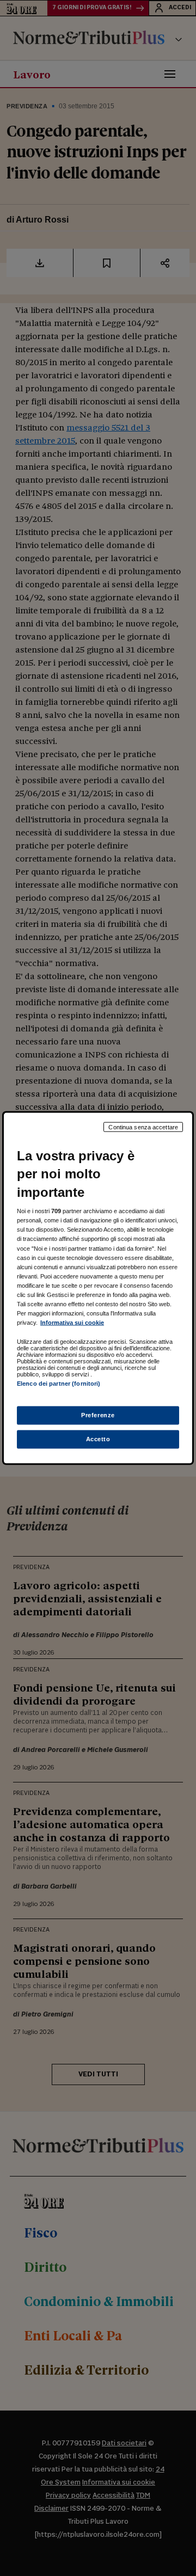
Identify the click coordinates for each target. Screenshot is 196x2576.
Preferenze (98, 1415)
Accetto (98, 1439)
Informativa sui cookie (72, 1323)
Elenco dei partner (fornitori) (59, 1384)
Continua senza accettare (143, 1127)
